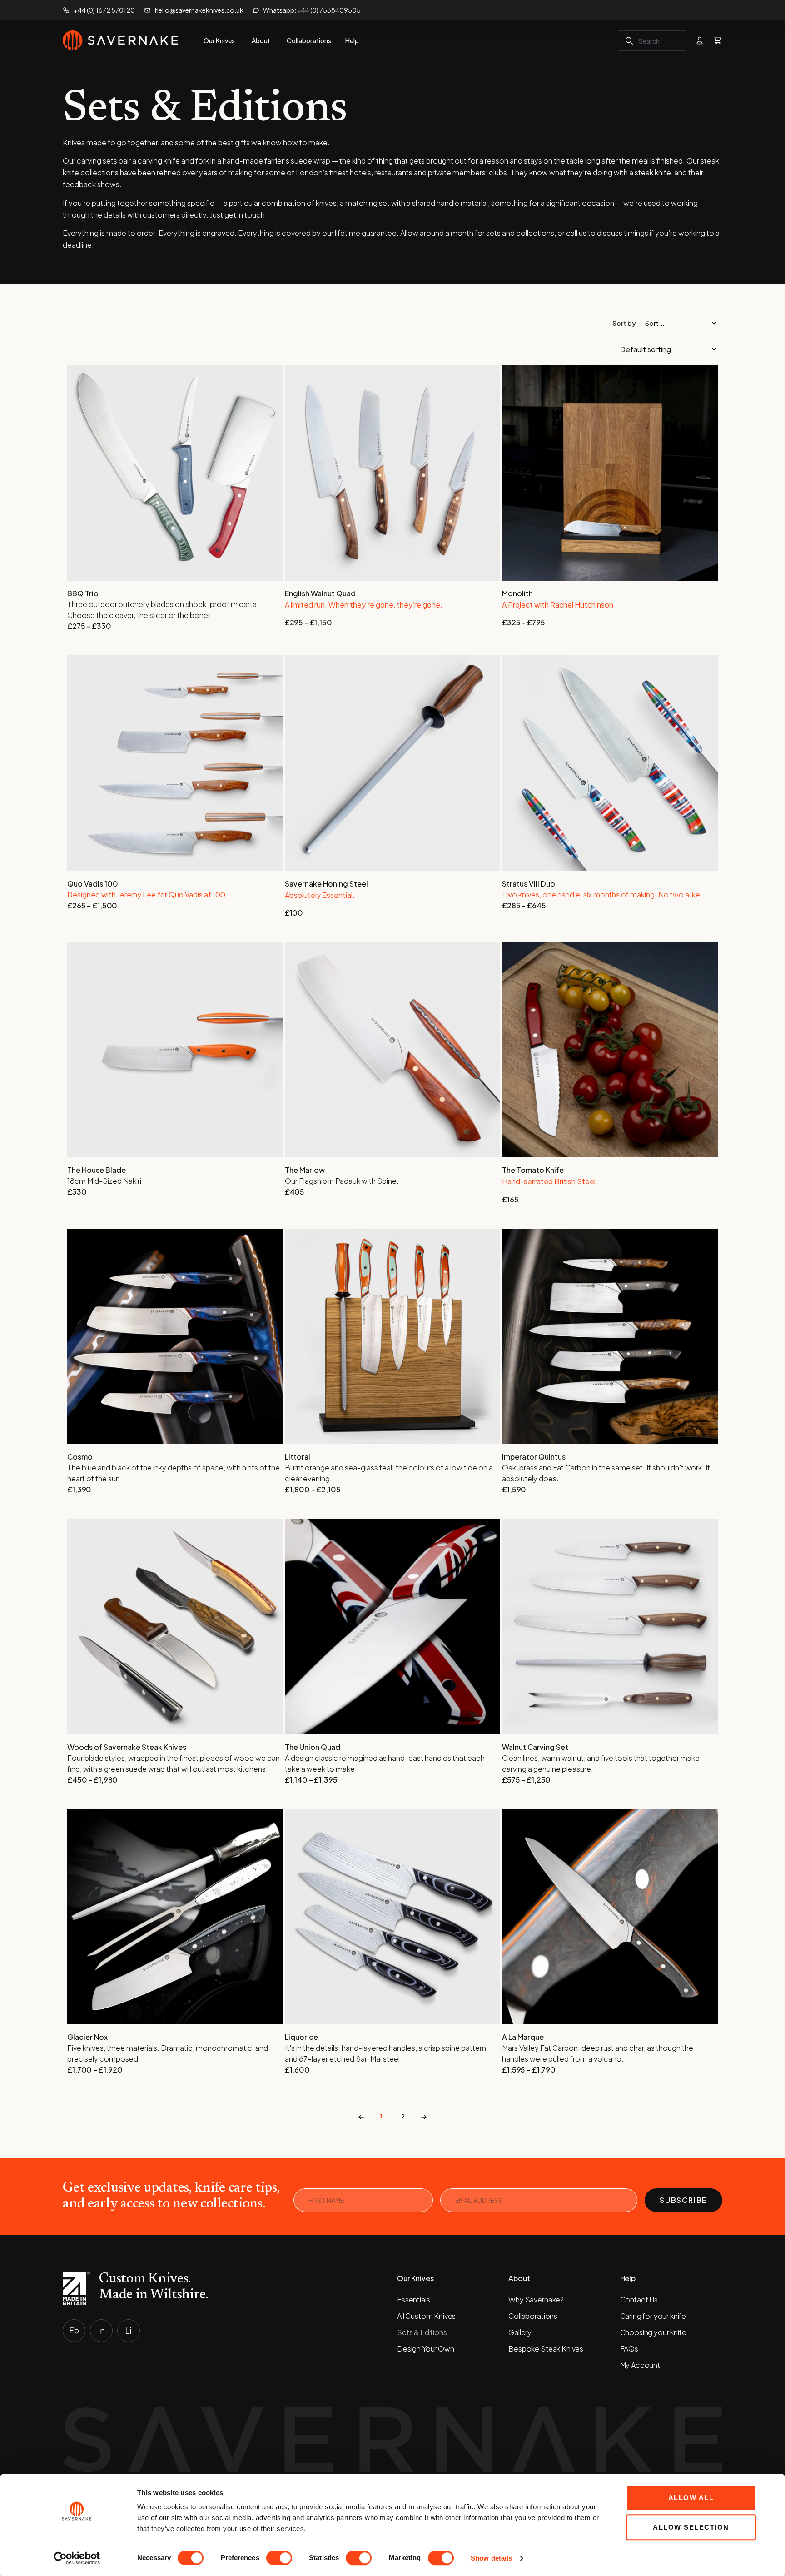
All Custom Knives (426, 2316)
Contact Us (639, 2299)
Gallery (520, 2332)
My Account (640, 2365)
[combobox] (652, 41)
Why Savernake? (536, 2299)
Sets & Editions (422, 2332)
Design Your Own (426, 2349)
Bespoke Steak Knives (546, 2349)
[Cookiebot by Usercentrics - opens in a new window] (77, 2558)
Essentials (413, 2299)
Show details (491, 2558)
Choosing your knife (653, 2332)
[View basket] (718, 40)
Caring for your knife (653, 2316)
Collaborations (533, 2316)
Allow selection (691, 2527)
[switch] (279, 2558)
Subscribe (683, 2200)
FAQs (629, 2349)
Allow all (691, 2498)
